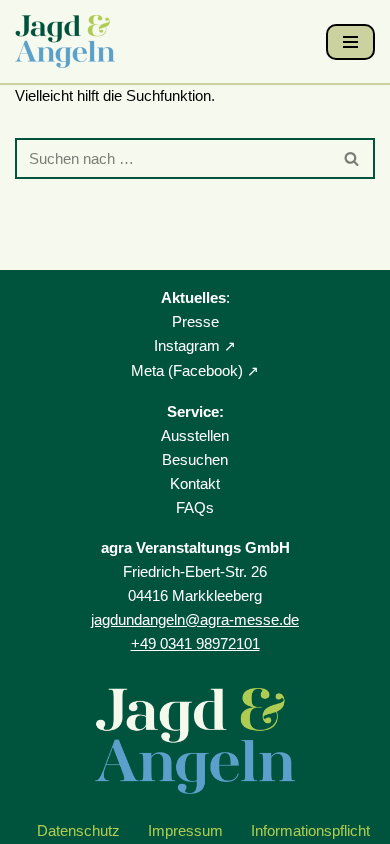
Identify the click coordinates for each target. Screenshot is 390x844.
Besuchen (195, 459)
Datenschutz (78, 830)
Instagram (187, 345)
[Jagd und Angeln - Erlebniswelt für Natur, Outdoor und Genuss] (70, 41)
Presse (195, 321)
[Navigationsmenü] (350, 42)
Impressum (185, 830)
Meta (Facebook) (187, 370)
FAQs (195, 507)
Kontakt (195, 483)
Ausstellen (195, 435)
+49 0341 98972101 (195, 643)
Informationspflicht (310, 830)
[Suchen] (352, 158)
